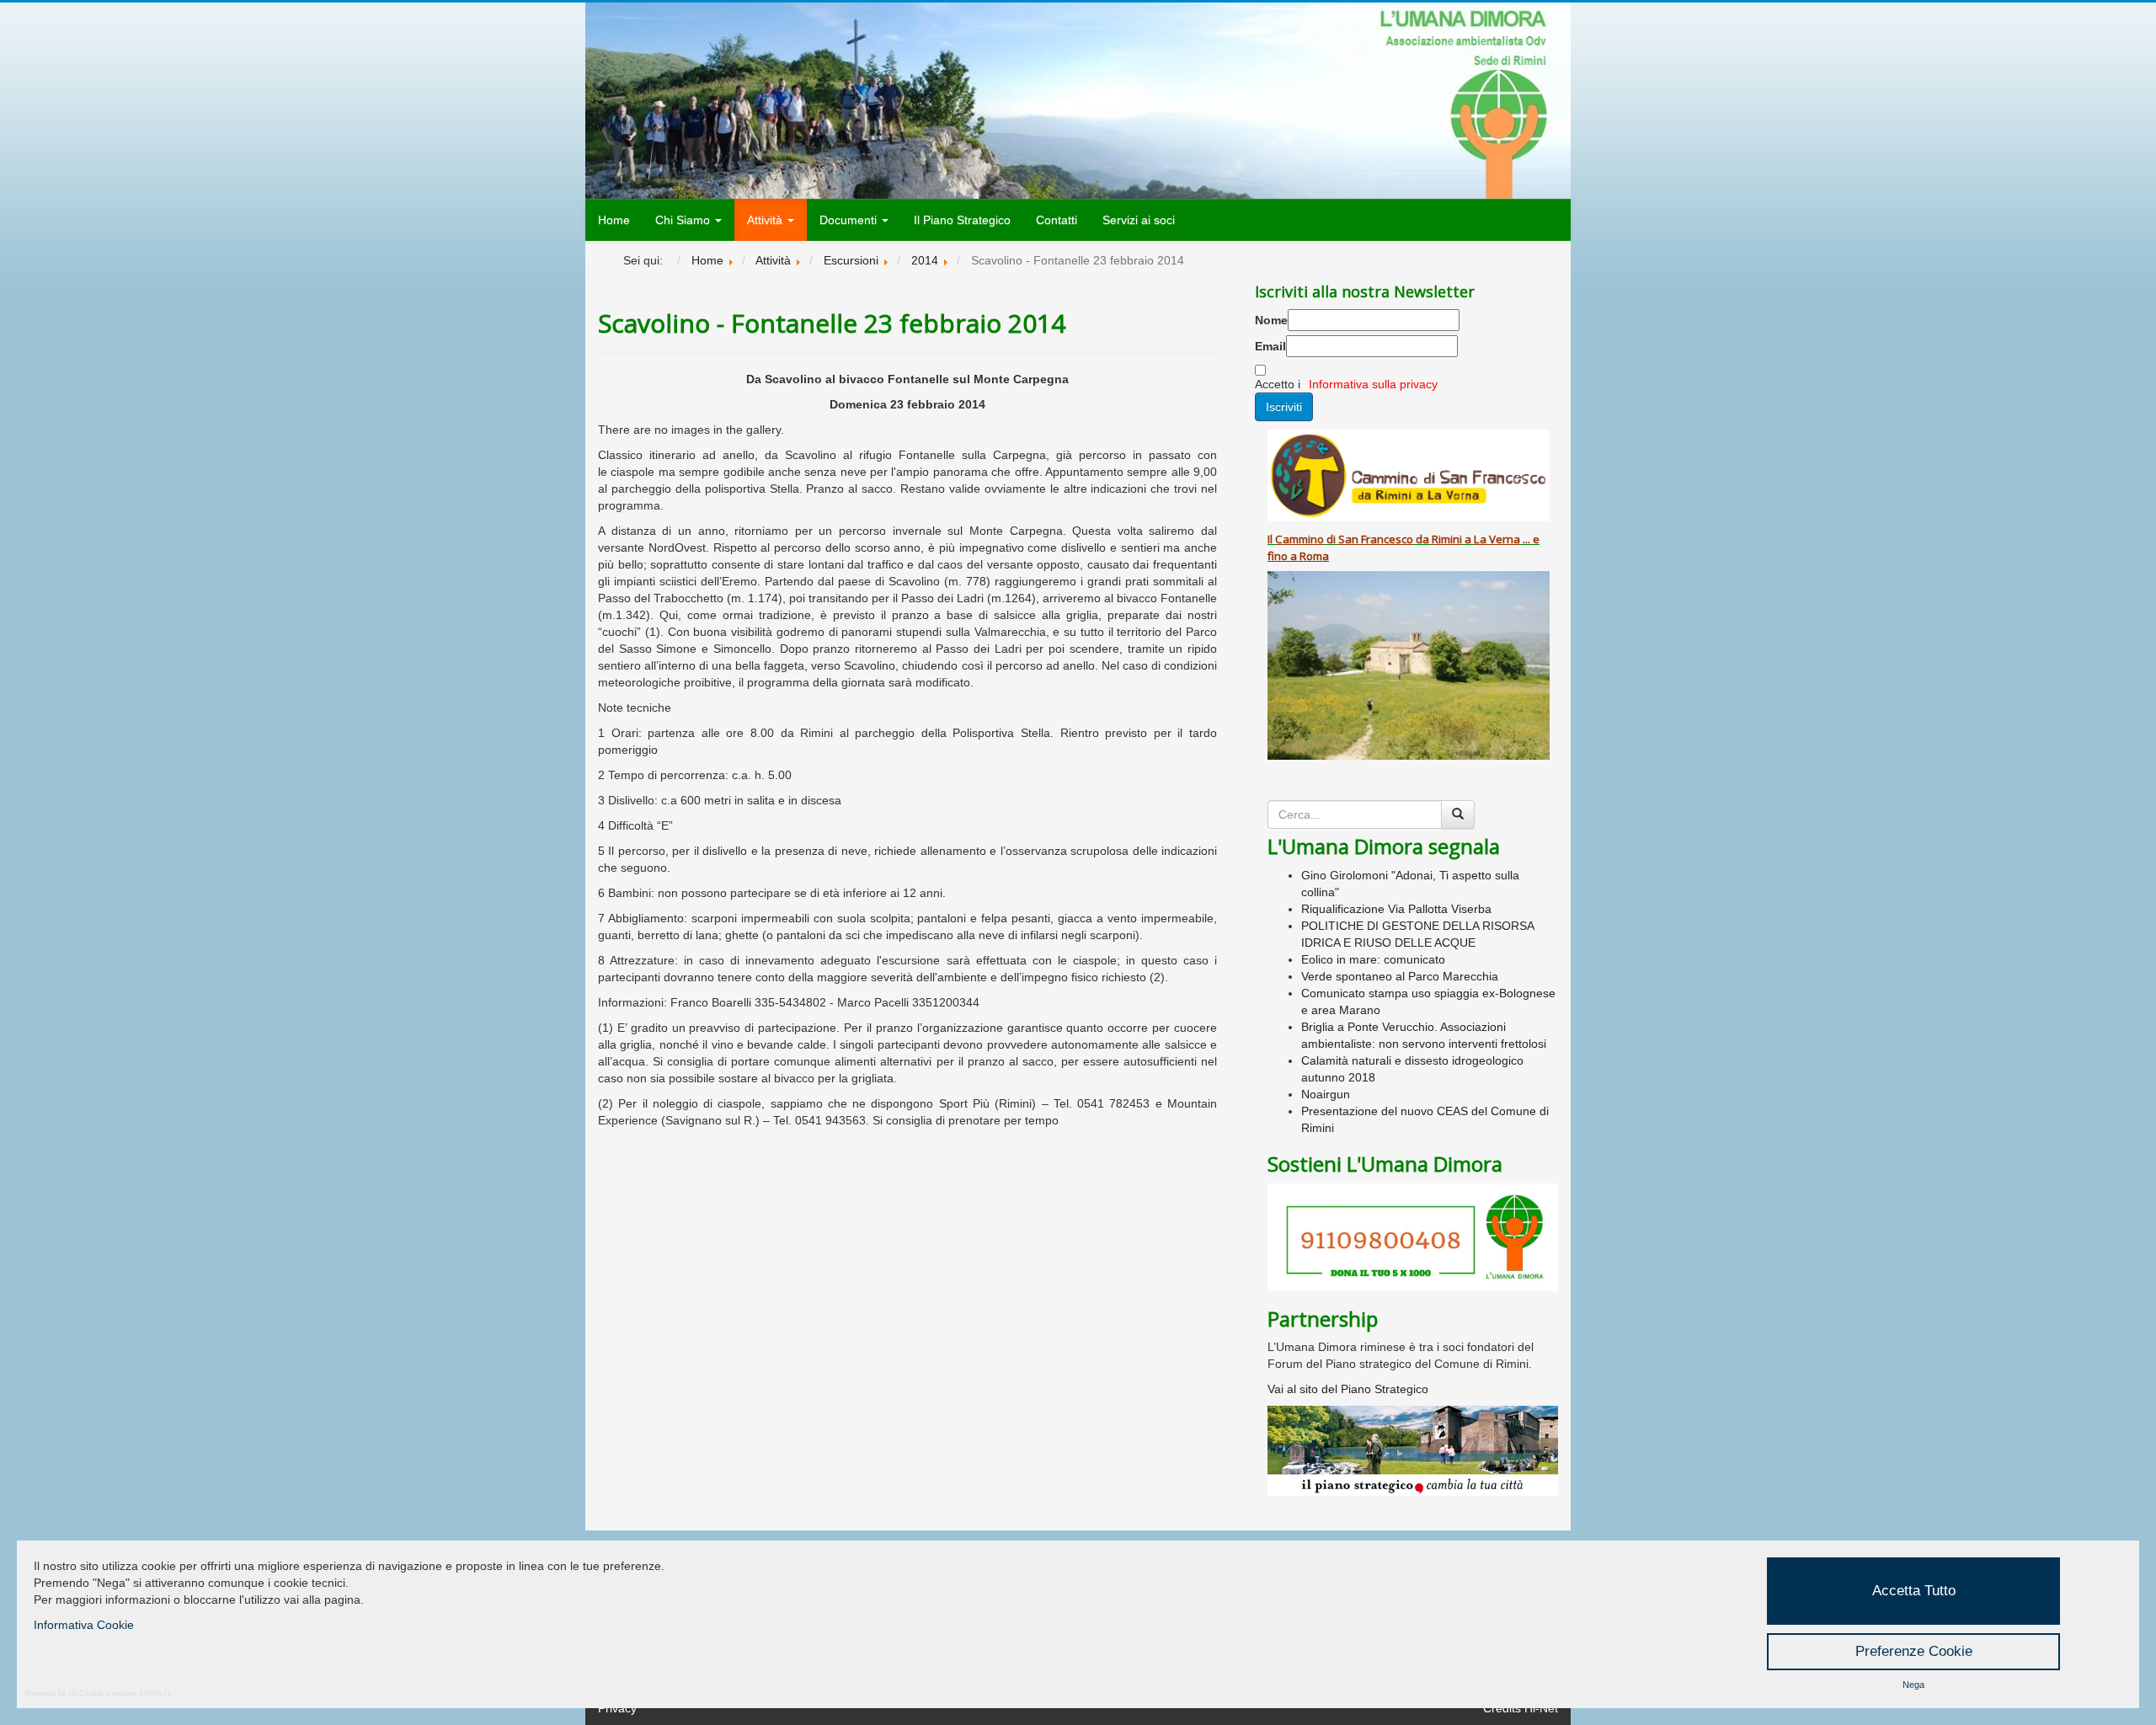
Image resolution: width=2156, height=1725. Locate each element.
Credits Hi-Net (1521, 1708)
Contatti (1057, 220)
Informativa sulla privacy (1373, 384)
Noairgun (1326, 1094)
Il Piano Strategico (962, 220)
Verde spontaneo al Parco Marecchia (1400, 976)
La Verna (1497, 539)
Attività (766, 220)
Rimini (1447, 539)
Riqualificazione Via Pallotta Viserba (1396, 909)
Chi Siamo (684, 220)
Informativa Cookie (84, 1625)
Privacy (617, 1708)
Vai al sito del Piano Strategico (1348, 1389)
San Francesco (1376, 539)
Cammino (1299, 539)
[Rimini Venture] (1413, 1451)
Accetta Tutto (1914, 1591)
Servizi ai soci (1139, 220)
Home (614, 220)
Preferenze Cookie (1914, 1651)
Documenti (850, 220)
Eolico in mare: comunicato (1373, 959)
